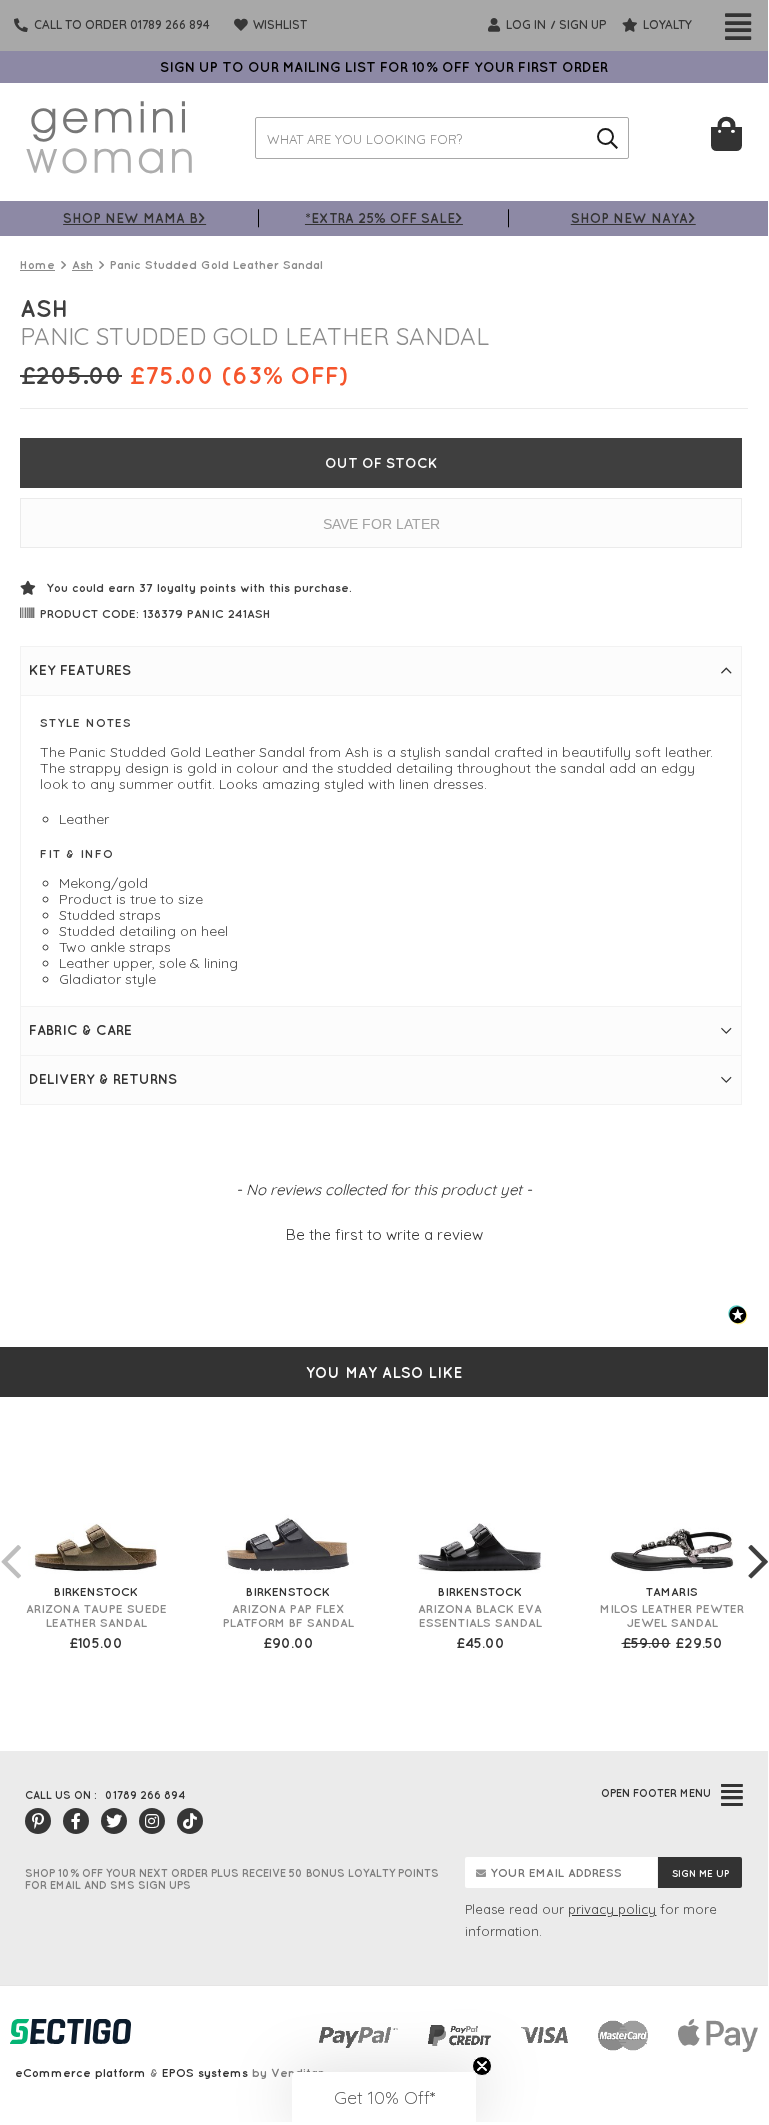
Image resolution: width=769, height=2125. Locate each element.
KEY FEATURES (80, 670)
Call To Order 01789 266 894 (122, 24)
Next (758, 1541)
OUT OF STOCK (381, 463)
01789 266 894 (145, 1795)
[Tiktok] (190, 1821)
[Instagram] (152, 1821)
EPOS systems (205, 2072)
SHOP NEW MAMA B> (134, 217)
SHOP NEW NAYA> (633, 217)
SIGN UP (583, 24)
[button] (384, 1232)
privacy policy (612, 1909)
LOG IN (524, 24)
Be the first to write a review (384, 1234)
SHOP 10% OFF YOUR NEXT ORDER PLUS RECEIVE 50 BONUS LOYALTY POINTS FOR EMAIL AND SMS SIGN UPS (232, 1879)
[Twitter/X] (114, 1821)
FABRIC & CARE (80, 1030)
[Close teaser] (482, 2066)
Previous (10, 1541)
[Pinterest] (38, 1821)
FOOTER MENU (656, 1793)
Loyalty (666, 24)
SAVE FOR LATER (381, 524)
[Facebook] (76, 1821)
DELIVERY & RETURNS (103, 1079)
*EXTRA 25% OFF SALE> (384, 217)
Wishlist (278, 24)
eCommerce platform (80, 2072)
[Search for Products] (608, 138)
